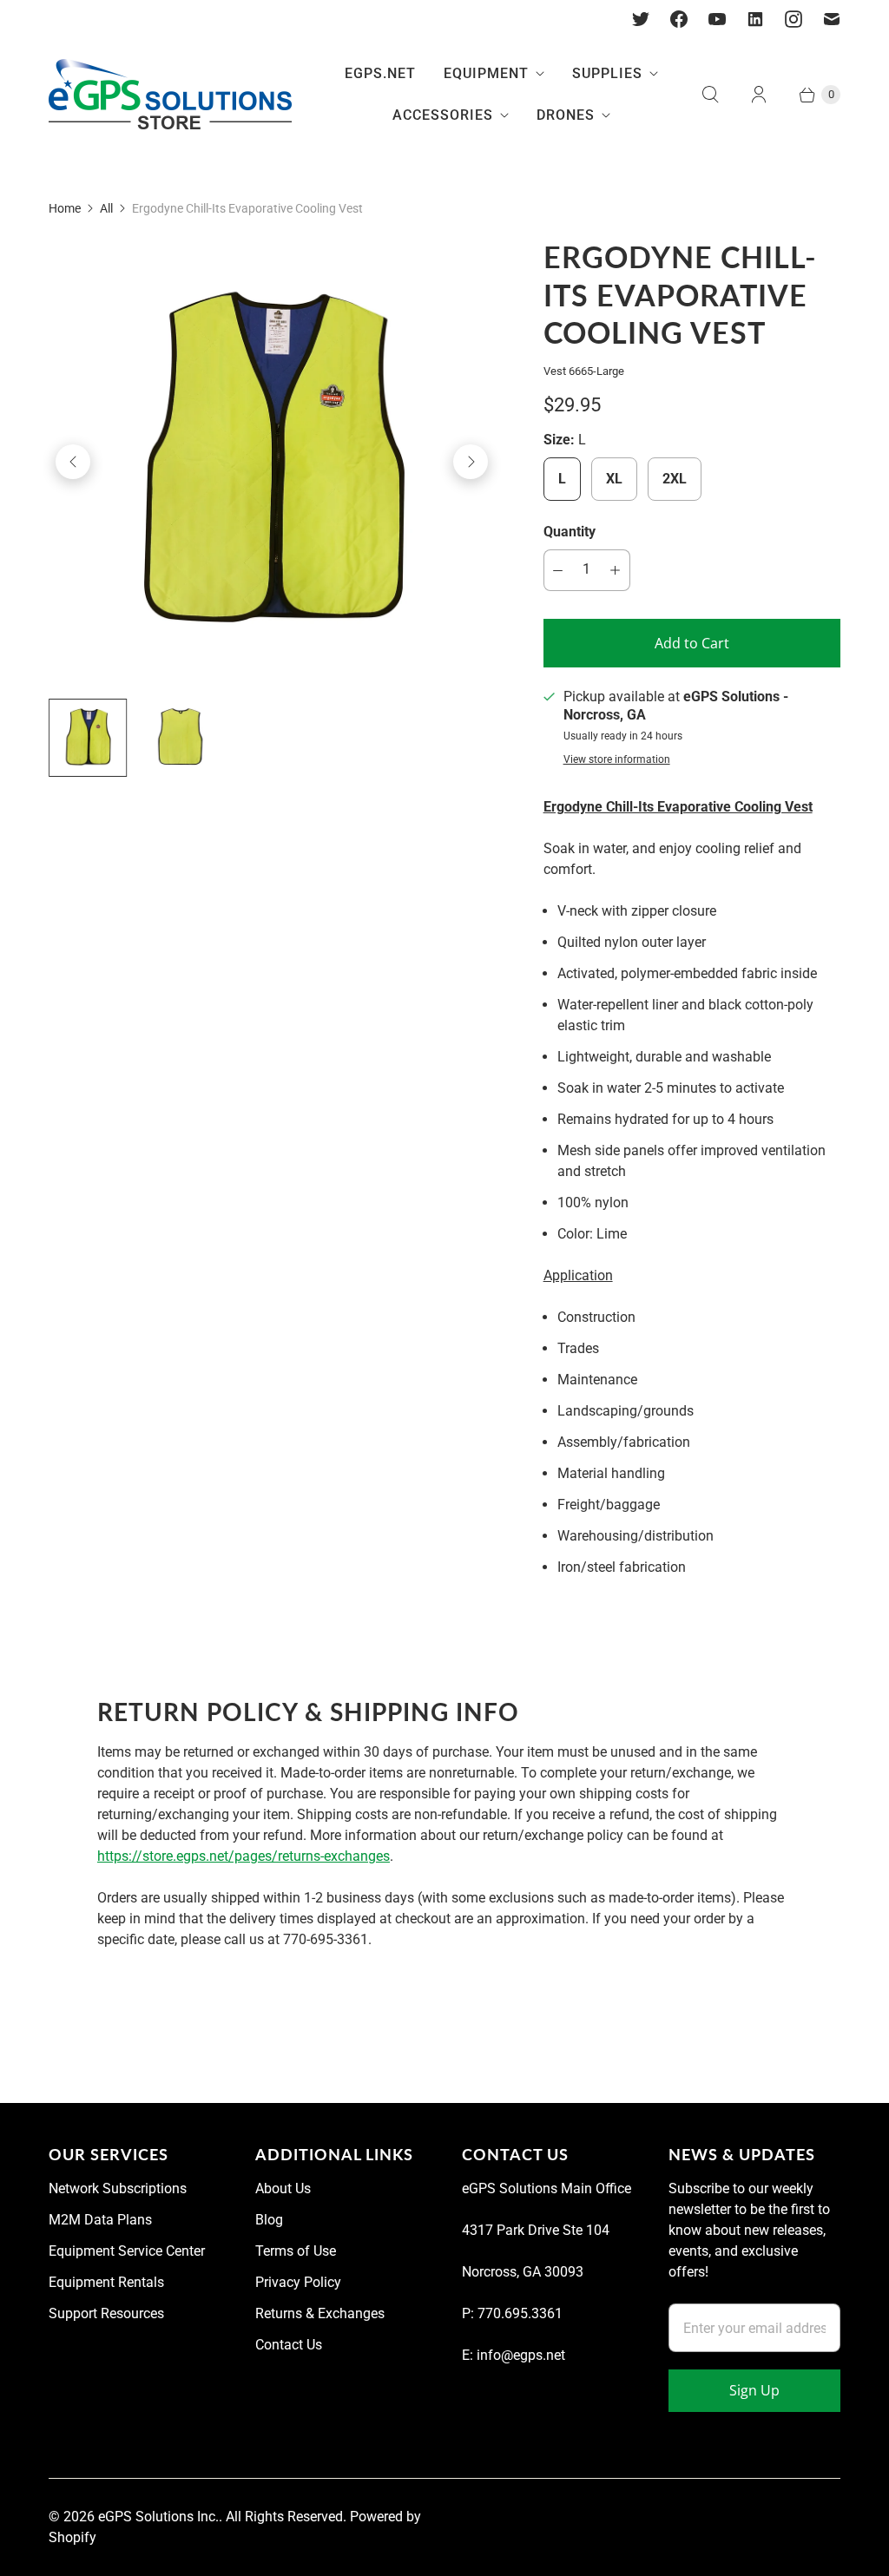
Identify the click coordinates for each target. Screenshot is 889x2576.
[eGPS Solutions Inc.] (170, 95)
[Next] (471, 462)
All (106, 208)
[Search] (710, 95)
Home (65, 208)
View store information (617, 760)
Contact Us (289, 2345)
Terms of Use (296, 2251)
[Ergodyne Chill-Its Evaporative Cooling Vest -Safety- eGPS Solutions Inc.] (272, 462)
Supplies (607, 73)
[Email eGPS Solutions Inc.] (832, 19)
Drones (566, 115)
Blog (269, 2220)
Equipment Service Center (127, 2251)
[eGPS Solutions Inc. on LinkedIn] (755, 19)
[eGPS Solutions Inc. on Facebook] (679, 19)
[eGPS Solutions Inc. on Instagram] (794, 19)
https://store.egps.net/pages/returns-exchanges (244, 1856)
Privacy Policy (298, 2282)
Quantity (570, 532)
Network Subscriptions (118, 2188)
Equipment (486, 73)
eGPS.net (380, 73)
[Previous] (73, 462)
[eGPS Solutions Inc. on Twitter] (641, 19)
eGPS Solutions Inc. (158, 2517)
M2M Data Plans (100, 2220)
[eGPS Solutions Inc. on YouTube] (717, 19)
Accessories (443, 115)
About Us (283, 2188)
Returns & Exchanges (320, 2313)
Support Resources (106, 2313)
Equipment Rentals (106, 2282)
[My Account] (759, 95)
